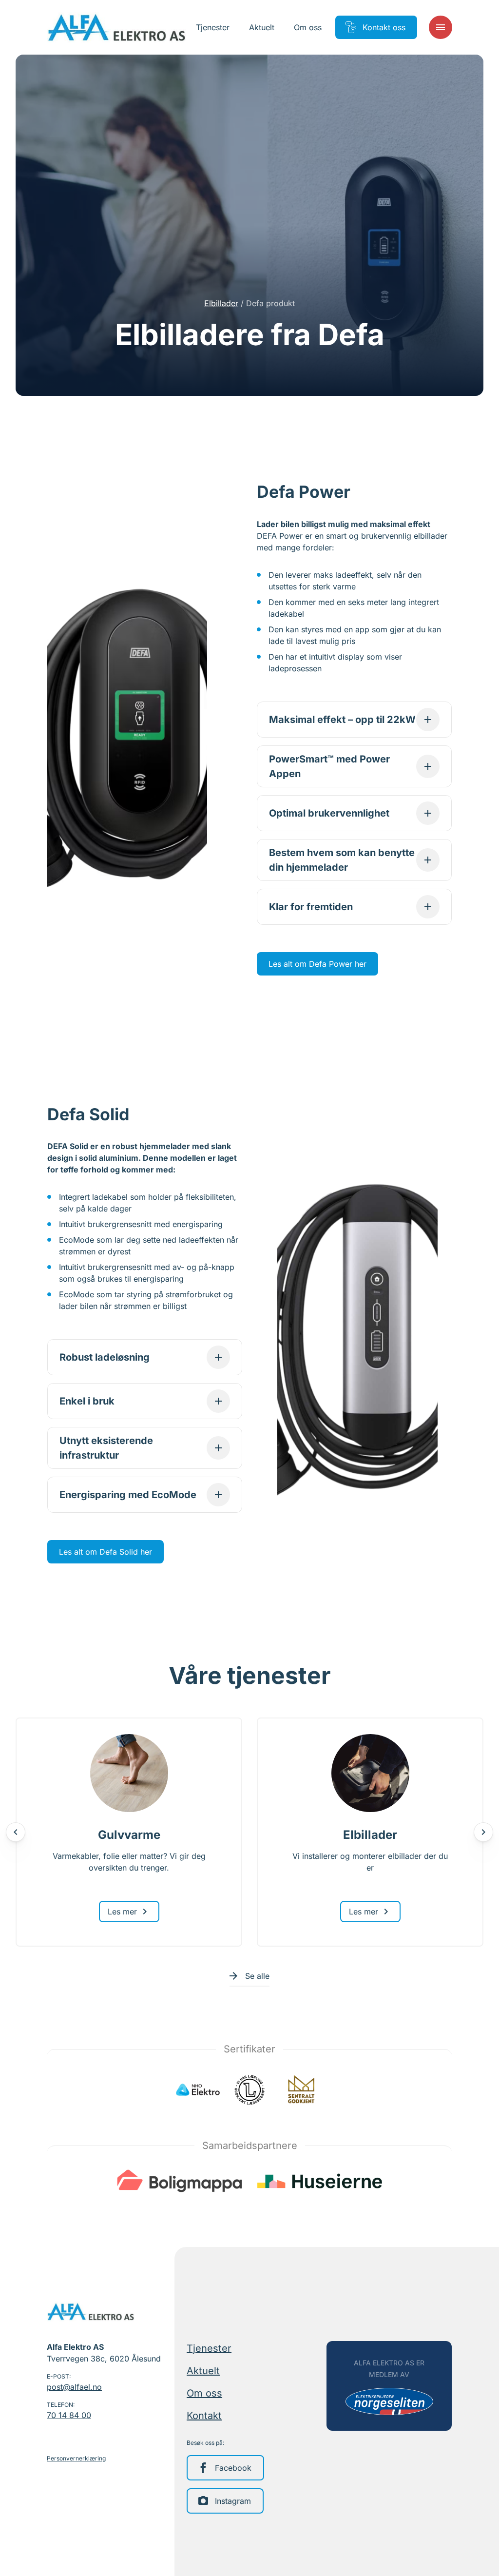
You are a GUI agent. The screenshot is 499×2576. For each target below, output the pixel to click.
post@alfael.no (74, 2387)
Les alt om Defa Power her (317, 964)
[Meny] (441, 27)
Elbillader (221, 303)
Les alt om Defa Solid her (106, 1552)
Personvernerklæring (76, 2458)
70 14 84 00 (69, 2415)
